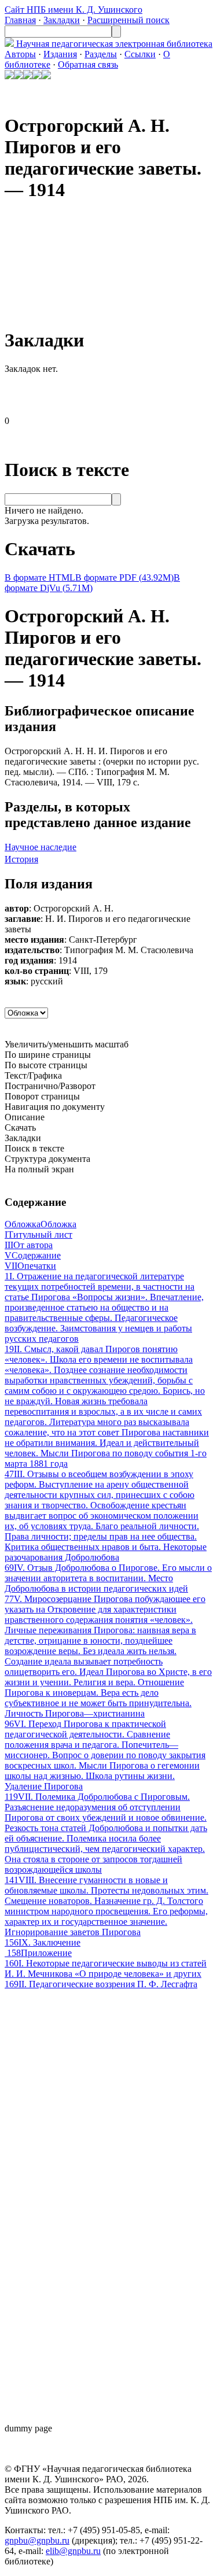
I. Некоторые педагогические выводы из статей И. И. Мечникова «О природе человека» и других (106, 1968)
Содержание (33, 1255)
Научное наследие (41, 847)
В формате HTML (40, 577)
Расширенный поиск (128, 20)
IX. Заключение (43, 1942)
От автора (29, 1245)
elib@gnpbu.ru (73, 2551)
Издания (60, 54)
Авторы (20, 54)
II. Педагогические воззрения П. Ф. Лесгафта (101, 1984)
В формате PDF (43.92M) (124, 577)
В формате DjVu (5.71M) (92, 583)
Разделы (101, 54)
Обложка (41, 1224)
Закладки (62, 20)
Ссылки (140, 54)
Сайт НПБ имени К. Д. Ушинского (73, 10)
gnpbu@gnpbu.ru (37, 2540)
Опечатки (30, 1266)
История (21, 859)
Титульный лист (38, 1235)
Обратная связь (88, 64)
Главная (20, 20)
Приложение (39, 1953)
